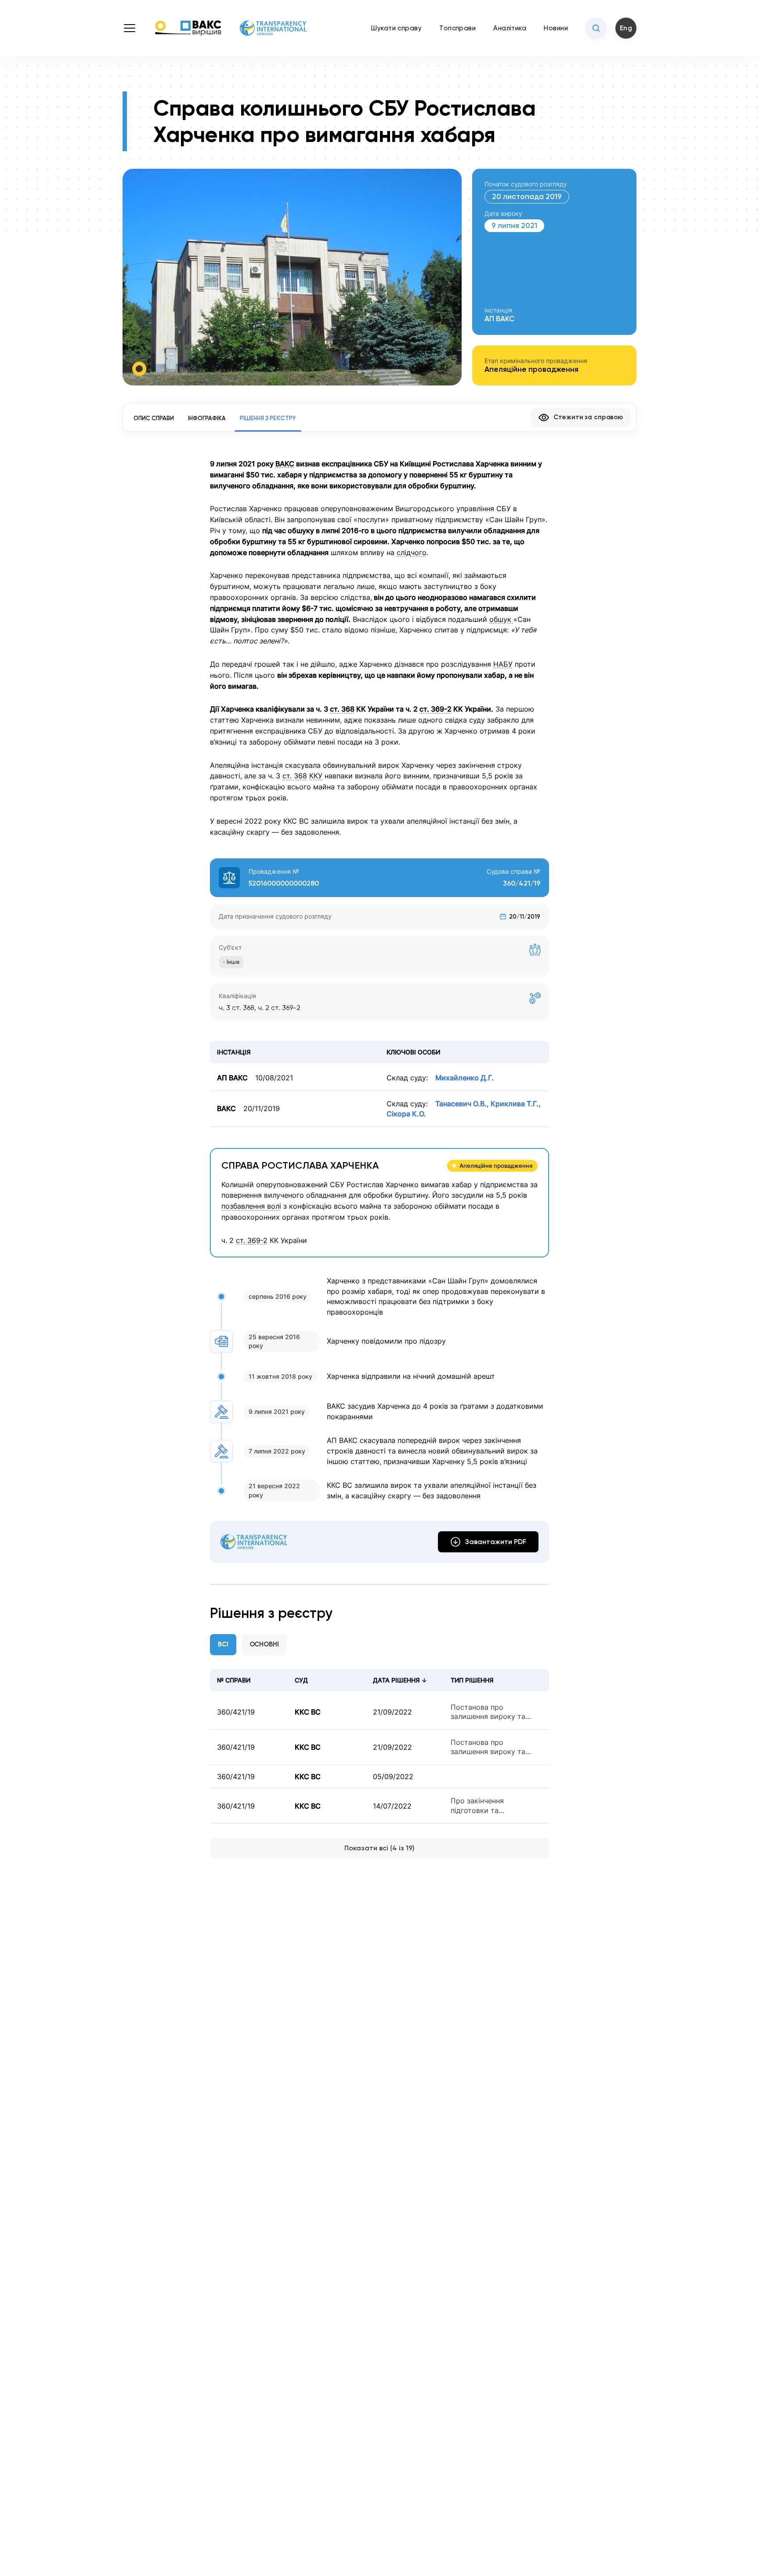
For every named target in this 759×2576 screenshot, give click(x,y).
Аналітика (510, 28)
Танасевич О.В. (461, 1104)
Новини (556, 28)
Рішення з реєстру (268, 418)
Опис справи (154, 418)
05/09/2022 (393, 1777)
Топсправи (457, 28)
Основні (264, 1644)
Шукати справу (396, 28)
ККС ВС (308, 1712)
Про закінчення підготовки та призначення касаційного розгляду (495, 1806)
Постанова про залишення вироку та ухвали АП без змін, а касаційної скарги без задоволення (489, 1712)
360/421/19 (236, 1712)
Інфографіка (207, 418)
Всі (223, 1644)
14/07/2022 (392, 1806)
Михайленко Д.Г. (464, 1078)
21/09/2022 (392, 1712)
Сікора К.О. (406, 1114)
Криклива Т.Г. (515, 1104)
